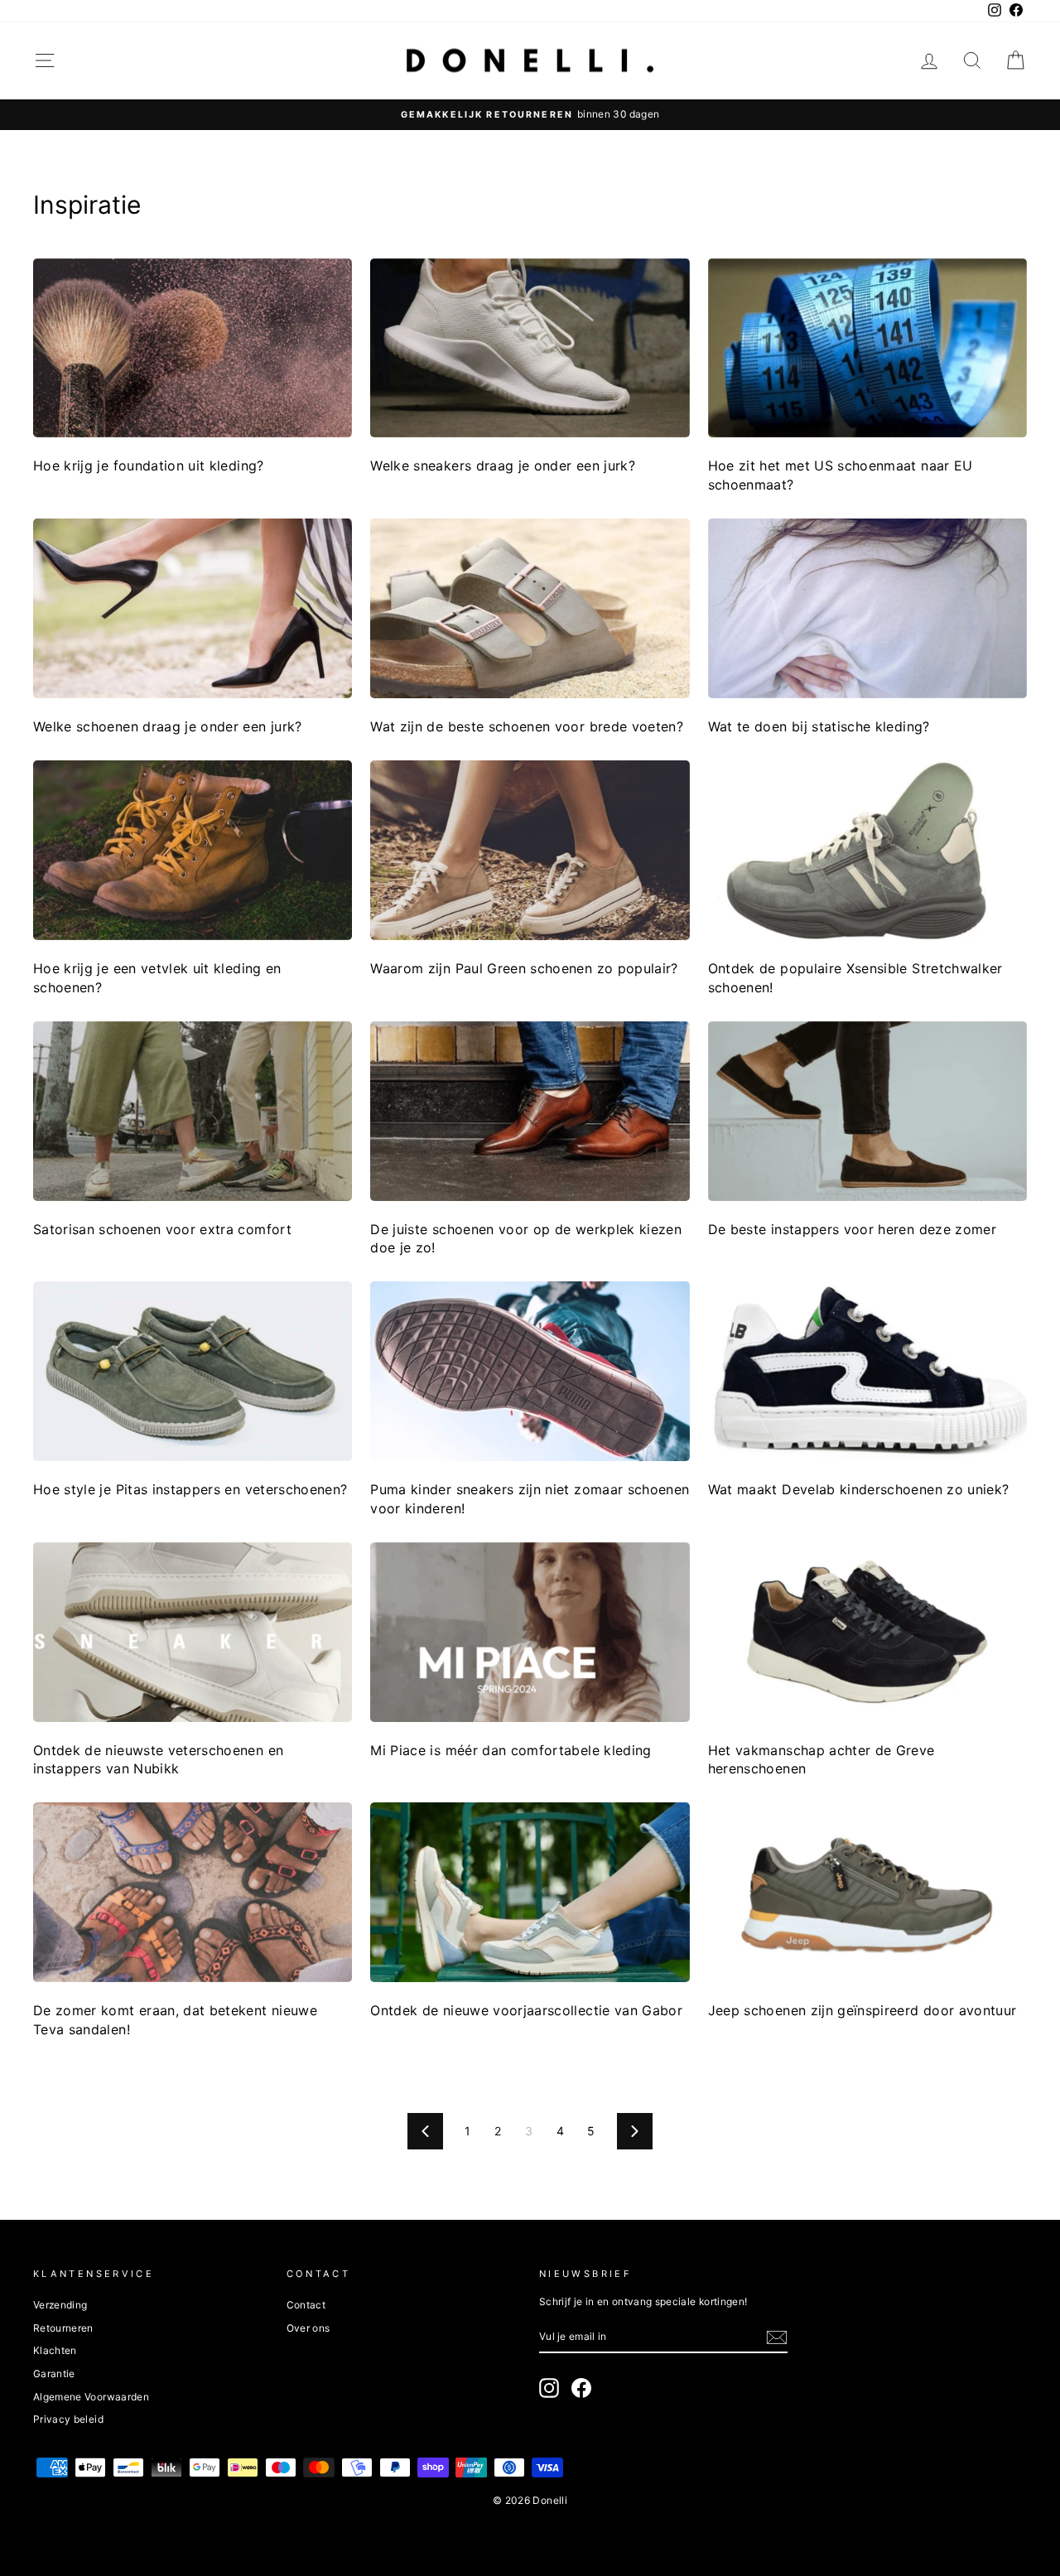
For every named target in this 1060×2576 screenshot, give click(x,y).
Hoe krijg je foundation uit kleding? (149, 466)
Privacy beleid (68, 2419)
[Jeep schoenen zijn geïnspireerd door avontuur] (867, 1892)
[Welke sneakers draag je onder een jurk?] (530, 348)
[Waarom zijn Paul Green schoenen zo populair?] (530, 850)
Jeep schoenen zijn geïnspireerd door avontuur (862, 2010)
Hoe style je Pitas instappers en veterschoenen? (190, 1489)
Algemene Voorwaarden (91, 2397)
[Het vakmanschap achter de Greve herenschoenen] (867, 1632)
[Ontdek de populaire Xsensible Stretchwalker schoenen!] (867, 850)
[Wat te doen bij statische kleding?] (867, 608)
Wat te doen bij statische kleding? (819, 726)
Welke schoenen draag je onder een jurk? (168, 726)
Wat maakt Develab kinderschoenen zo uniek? (859, 1489)
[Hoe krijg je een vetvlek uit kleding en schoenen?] (193, 850)
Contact (306, 2305)
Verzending (60, 2305)
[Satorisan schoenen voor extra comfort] (193, 1111)
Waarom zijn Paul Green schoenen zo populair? (524, 968)
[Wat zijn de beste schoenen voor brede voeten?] (530, 608)
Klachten (55, 2350)
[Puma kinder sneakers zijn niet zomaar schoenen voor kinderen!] (530, 1371)
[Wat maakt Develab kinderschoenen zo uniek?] (867, 1371)
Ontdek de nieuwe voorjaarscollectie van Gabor (526, 2010)
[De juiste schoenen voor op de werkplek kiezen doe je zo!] (530, 1111)
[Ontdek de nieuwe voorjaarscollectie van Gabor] (530, 1892)
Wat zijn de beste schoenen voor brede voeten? (527, 726)
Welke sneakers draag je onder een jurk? (503, 466)
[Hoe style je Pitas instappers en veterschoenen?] (193, 1371)
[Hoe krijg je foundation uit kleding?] (193, 348)
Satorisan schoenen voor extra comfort (162, 1229)
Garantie (54, 2373)
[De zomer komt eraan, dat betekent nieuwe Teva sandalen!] (193, 1892)
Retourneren (63, 2328)
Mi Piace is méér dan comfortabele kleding (511, 1750)
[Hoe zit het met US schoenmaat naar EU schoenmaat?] (867, 348)
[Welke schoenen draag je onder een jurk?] (193, 608)
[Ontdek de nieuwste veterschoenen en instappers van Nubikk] (193, 1632)
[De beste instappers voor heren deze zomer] (867, 1111)
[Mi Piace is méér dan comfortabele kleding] (530, 1632)
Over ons (308, 2328)
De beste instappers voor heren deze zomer (852, 1229)
